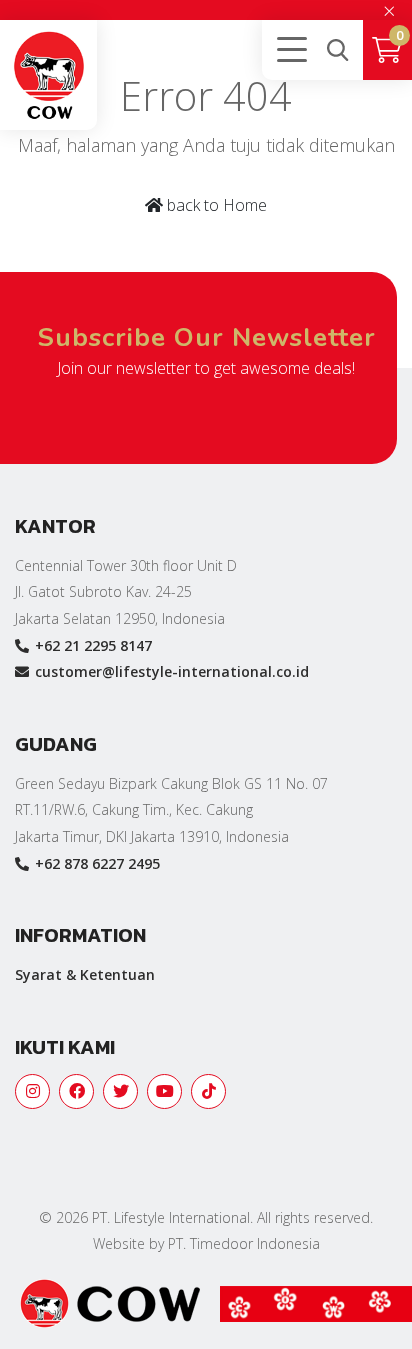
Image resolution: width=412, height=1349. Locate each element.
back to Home (215, 205)
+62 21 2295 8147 (93, 645)
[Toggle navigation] (287, 50)
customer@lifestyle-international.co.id (172, 671)
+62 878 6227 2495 (97, 863)
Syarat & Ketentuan (85, 974)
